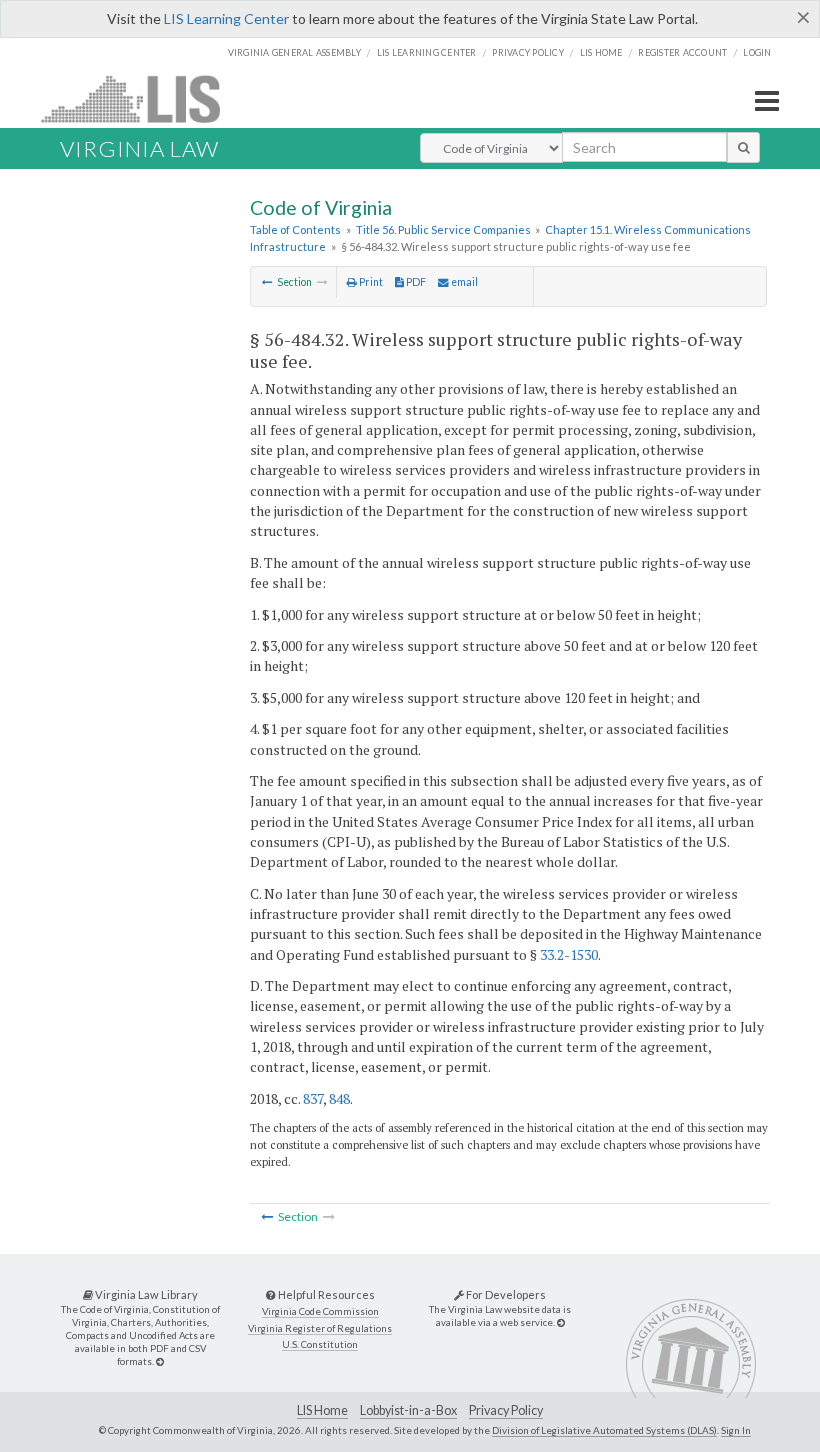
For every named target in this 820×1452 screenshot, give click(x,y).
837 (313, 1098)
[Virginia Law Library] (160, 1361)
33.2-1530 (569, 954)
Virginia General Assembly (294, 52)
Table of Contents (295, 229)
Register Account (682, 52)
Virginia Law (139, 148)
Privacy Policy (528, 52)
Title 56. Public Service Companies (443, 229)
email (463, 282)
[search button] (743, 147)
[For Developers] (561, 1322)
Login (757, 52)
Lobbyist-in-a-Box (408, 1410)
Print (370, 282)
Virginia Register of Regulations (320, 1328)
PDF (415, 282)
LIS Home (322, 1410)
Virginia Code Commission (320, 1311)
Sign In (736, 1430)
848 (339, 1098)
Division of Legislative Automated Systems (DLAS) (604, 1430)
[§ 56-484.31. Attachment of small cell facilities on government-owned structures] (267, 282)
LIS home (601, 52)
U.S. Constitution (320, 1344)
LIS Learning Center (226, 18)
